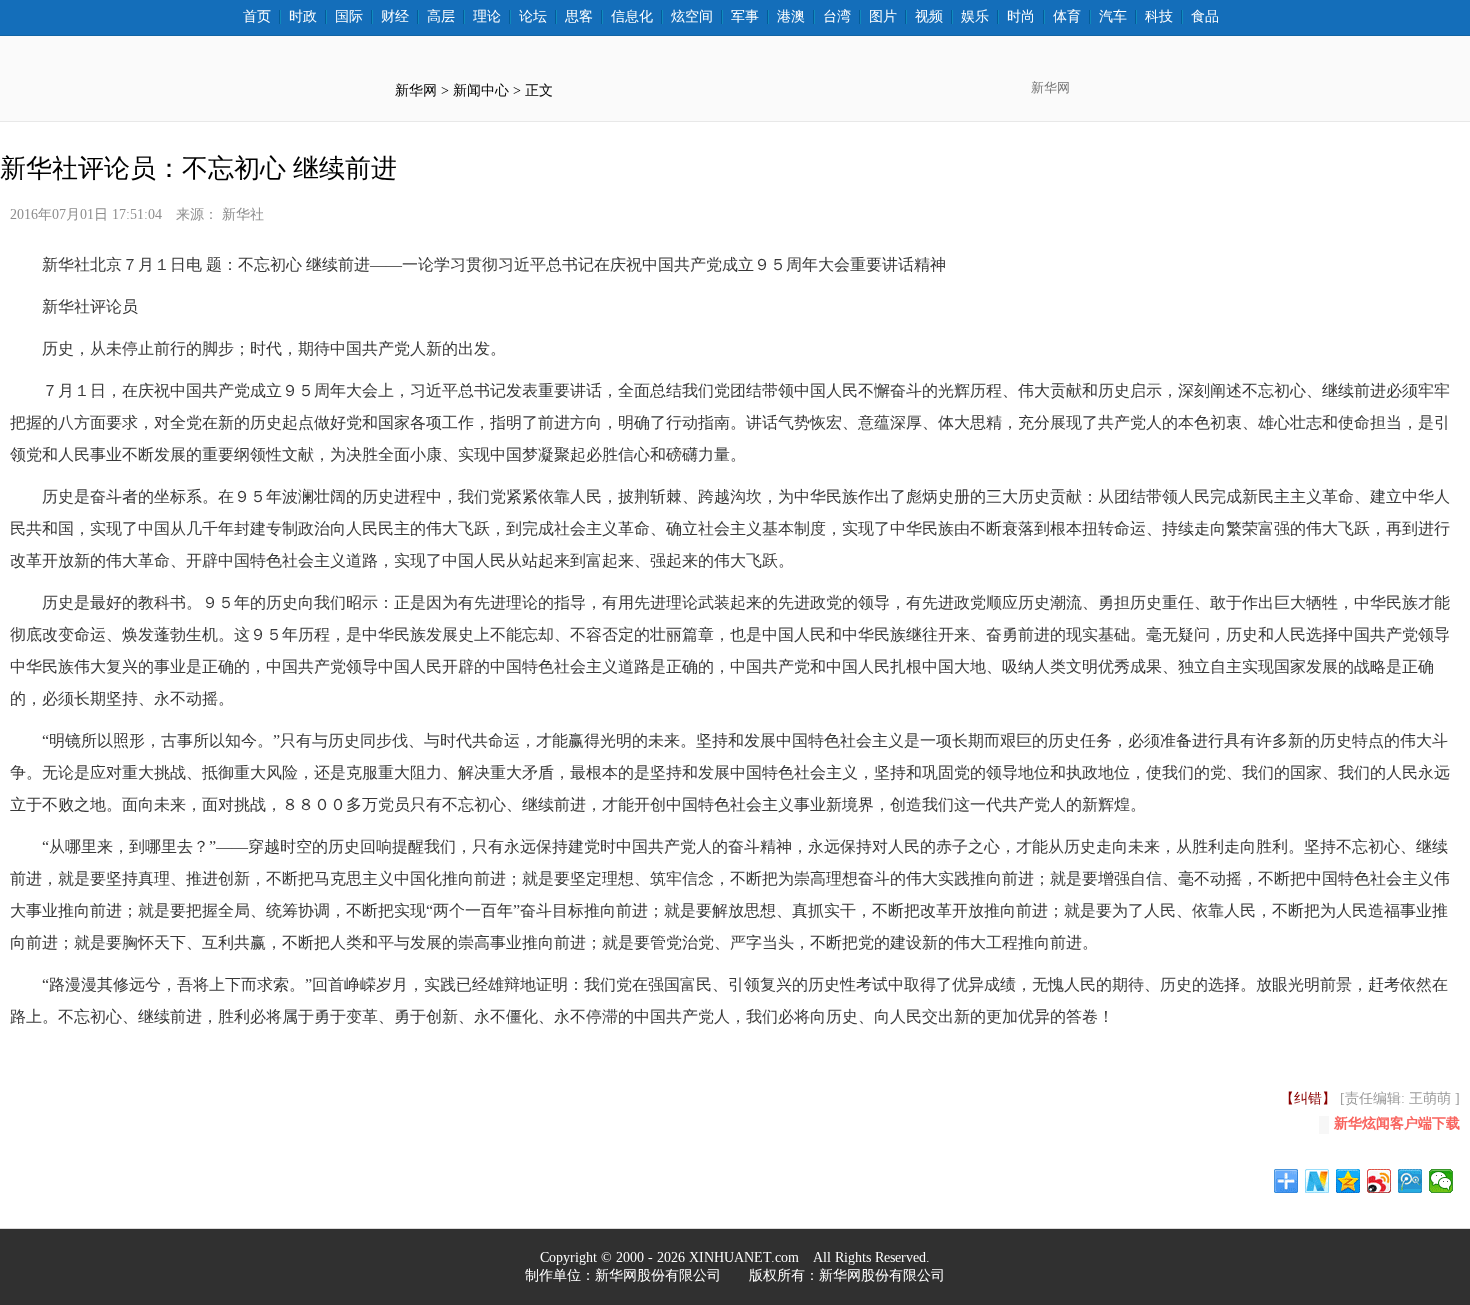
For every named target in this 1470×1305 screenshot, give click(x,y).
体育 (1067, 17)
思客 (579, 17)
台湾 (837, 17)
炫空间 (692, 17)
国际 (349, 17)
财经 (395, 17)
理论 (487, 17)
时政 (303, 17)
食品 (1205, 17)
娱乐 (975, 17)
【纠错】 (1308, 1098)
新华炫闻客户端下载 (1397, 1123)
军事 (745, 17)
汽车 (1113, 17)
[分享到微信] (1441, 1181)
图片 (883, 17)
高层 (441, 17)
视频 (929, 17)
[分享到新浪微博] (1379, 1181)
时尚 (1021, 17)
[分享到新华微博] (1317, 1181)
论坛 (533, 17)
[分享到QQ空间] (1348, 1181)
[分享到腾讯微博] (1410, 1181)
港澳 (791, 17)
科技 (1159, 17)
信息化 (632, 17)
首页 (257, 17)
